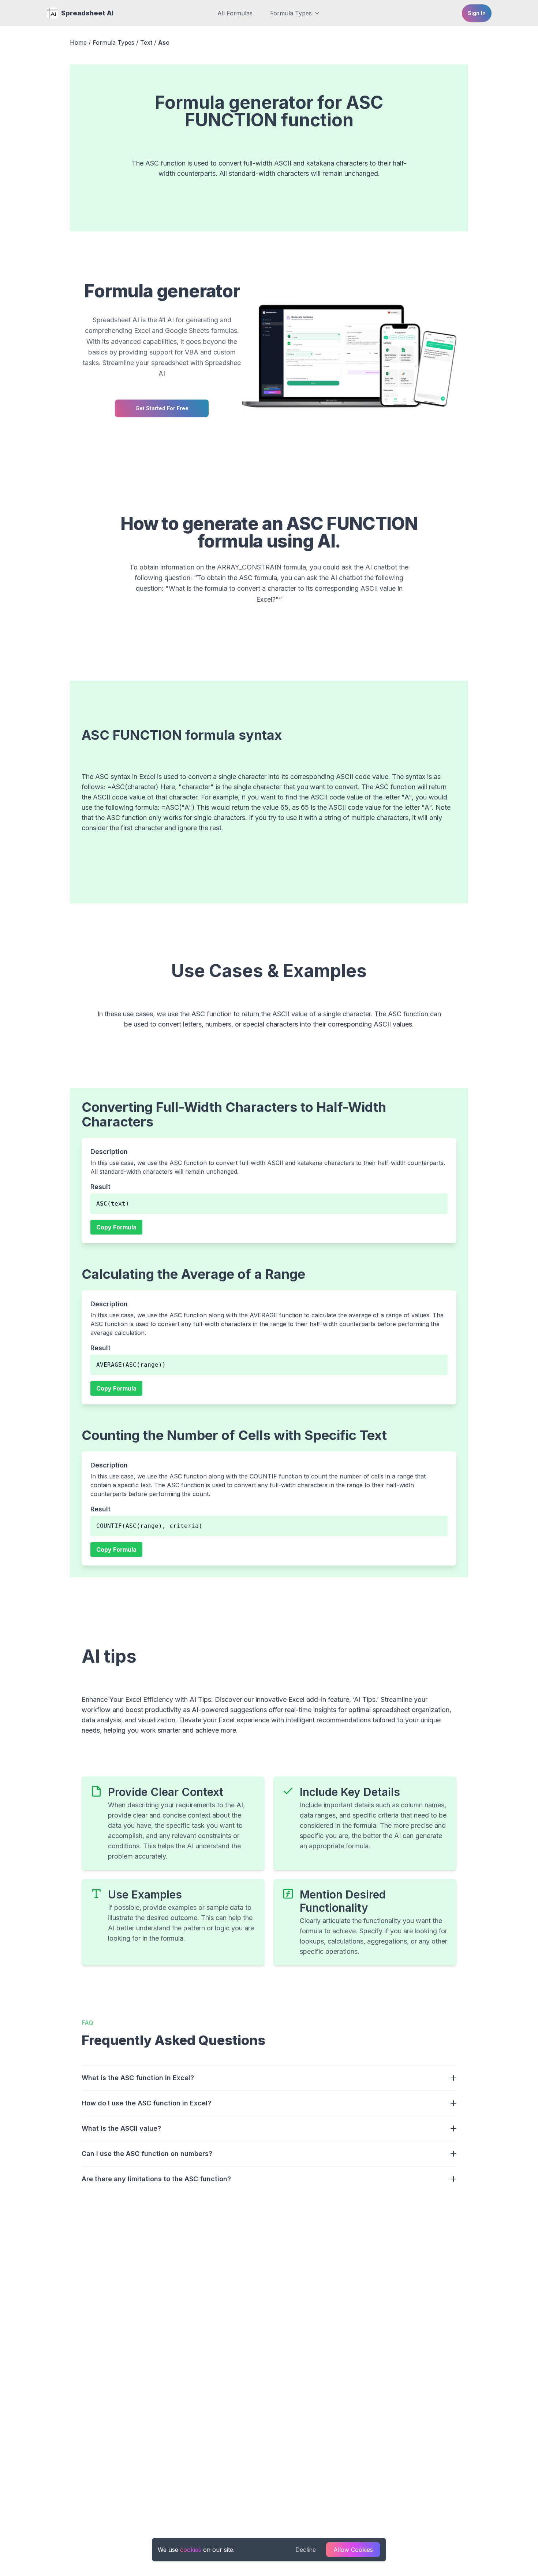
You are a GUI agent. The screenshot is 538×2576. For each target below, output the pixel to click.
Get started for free (162, 408)
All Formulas (235, 13)
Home (78, 42)
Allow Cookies (353, 2550)
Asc (164, 42)
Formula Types (291, 13)
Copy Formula (116, 1227)
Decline (306, 2550)
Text (146, 42)
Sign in (477, 13)
